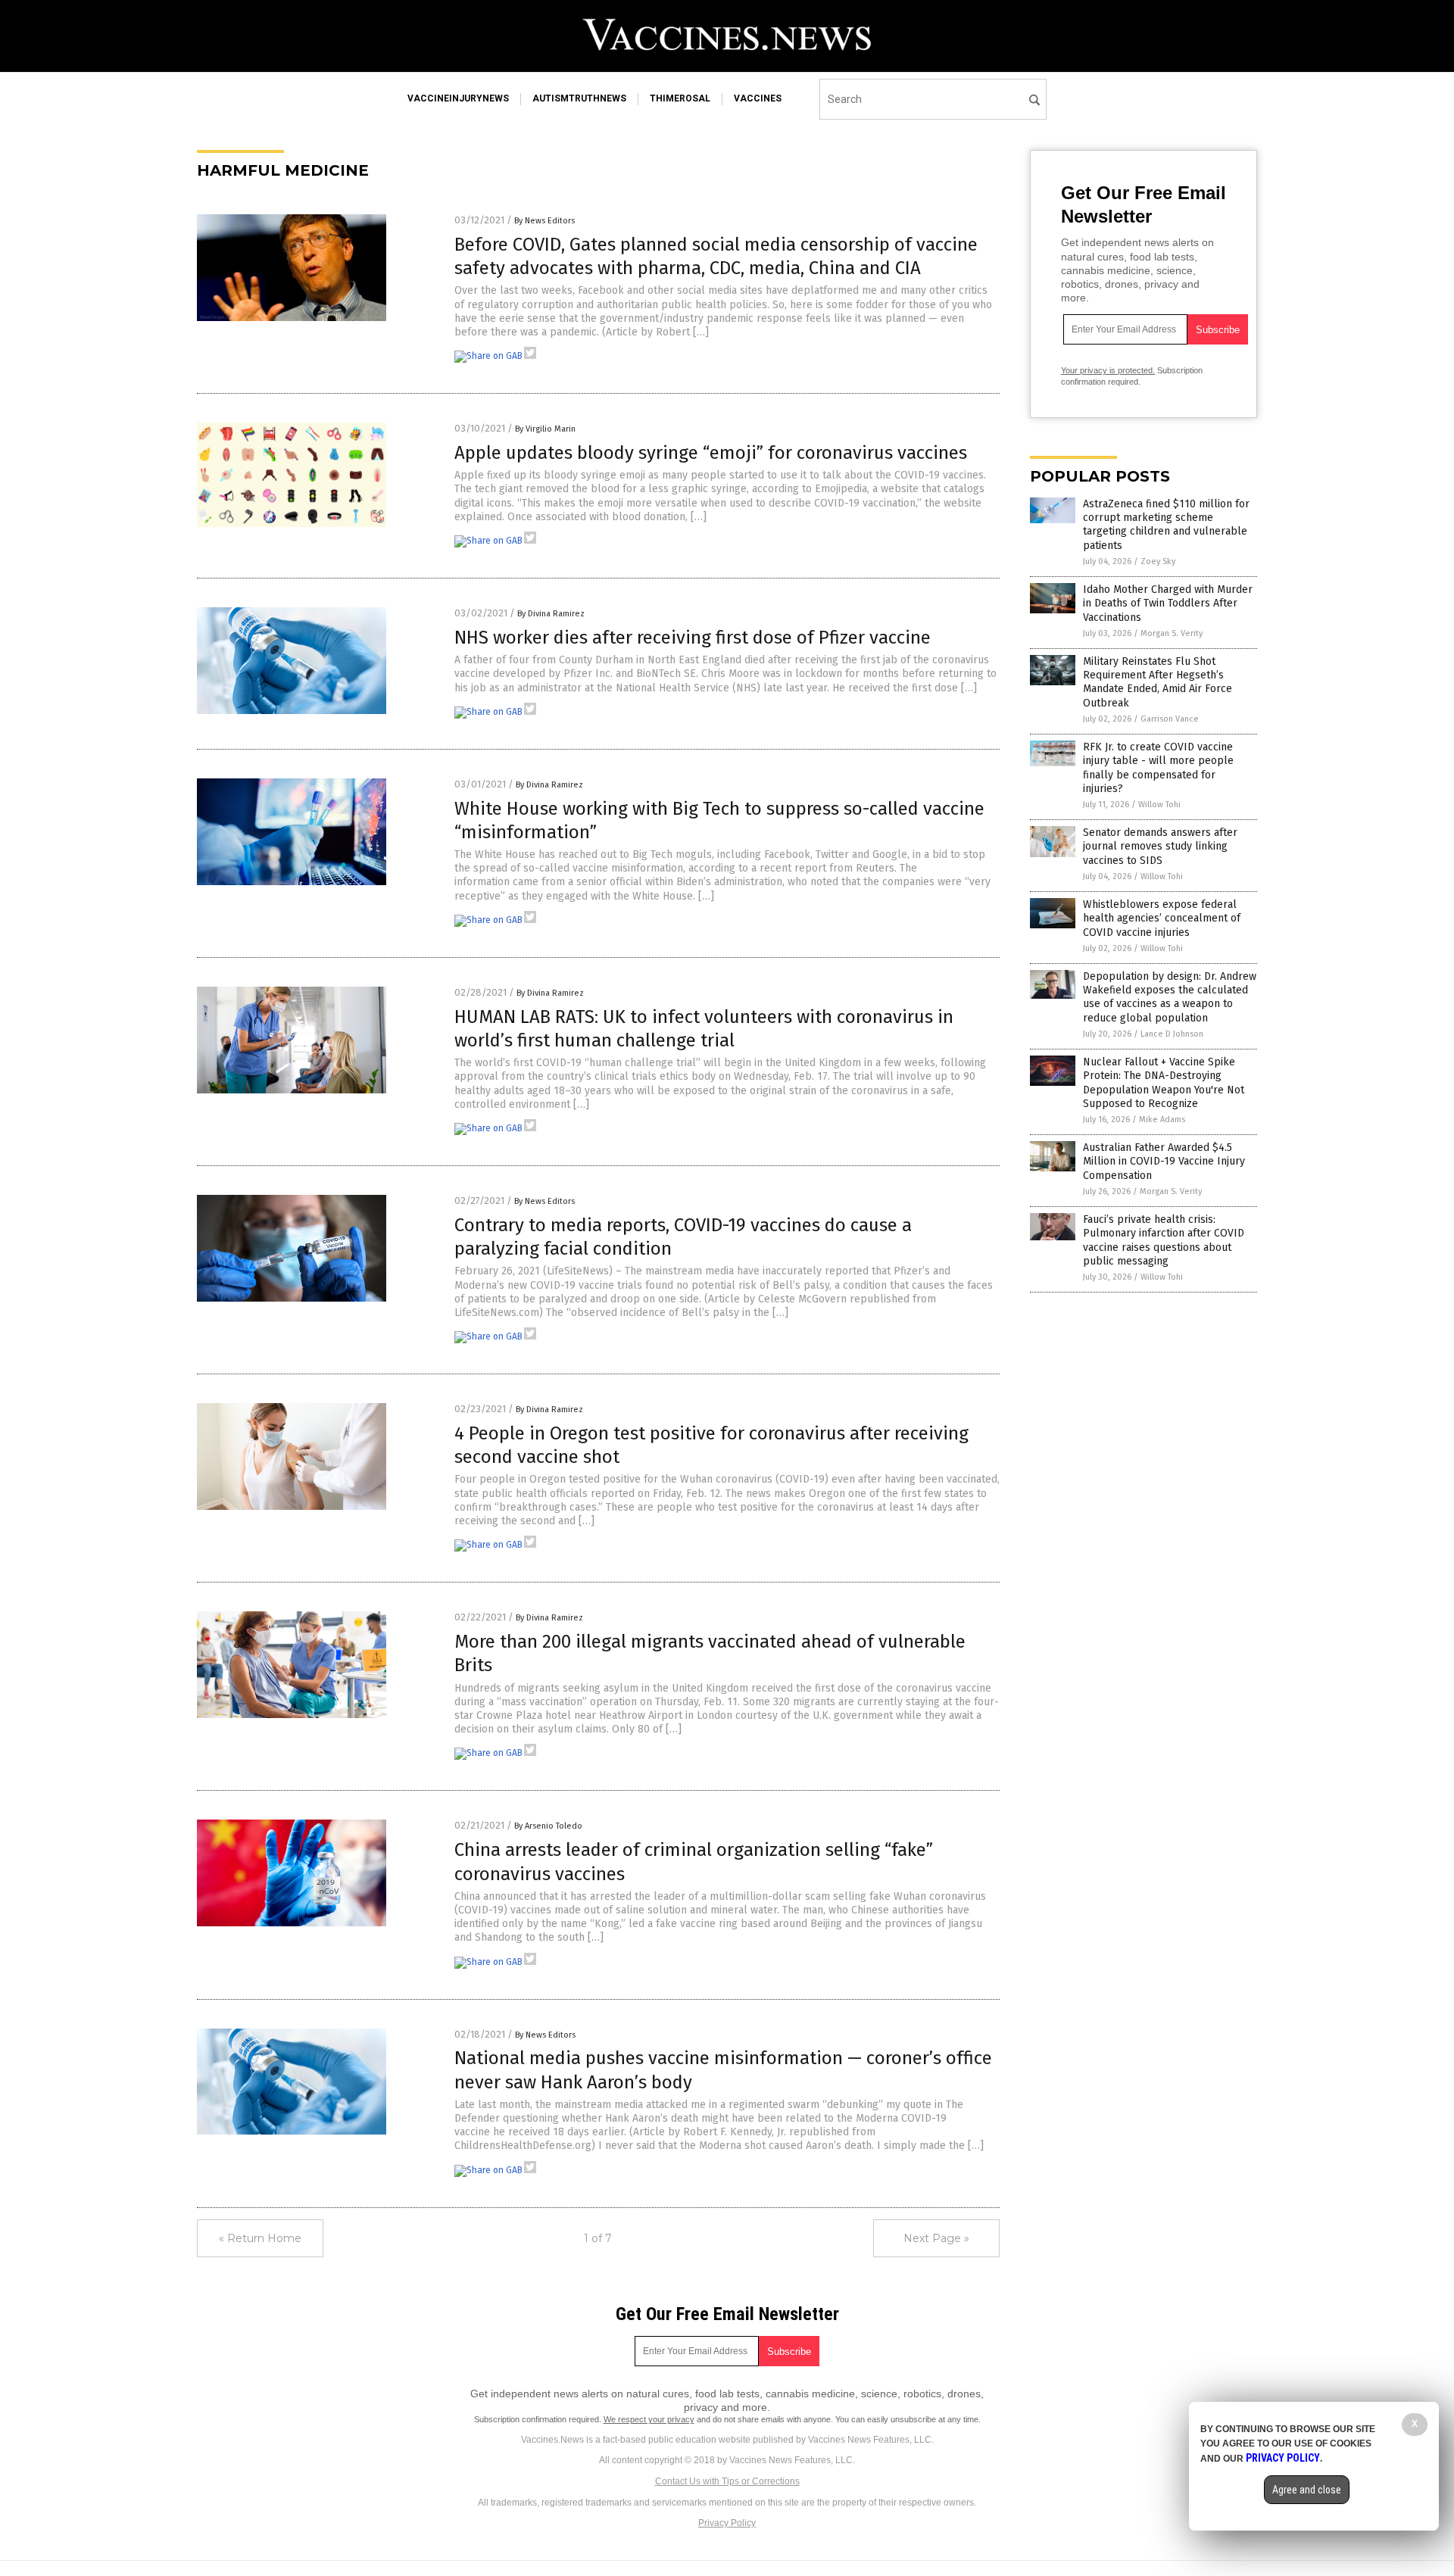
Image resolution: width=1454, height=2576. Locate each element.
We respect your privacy (649, 2419)
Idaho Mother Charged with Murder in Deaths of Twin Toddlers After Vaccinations (1168, 603)
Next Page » (936, 2238)
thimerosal (680, 98)
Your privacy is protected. (1108, 370)
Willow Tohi (1159, 805)
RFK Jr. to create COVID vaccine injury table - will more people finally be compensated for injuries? (1158, 768)
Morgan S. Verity (1172, 633)
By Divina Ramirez (551, 614)
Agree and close (1307, 2490)
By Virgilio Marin (545, 429)
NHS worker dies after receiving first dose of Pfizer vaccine (693, 638)
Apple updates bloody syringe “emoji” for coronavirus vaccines (711, 453)
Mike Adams (1162, 1120)
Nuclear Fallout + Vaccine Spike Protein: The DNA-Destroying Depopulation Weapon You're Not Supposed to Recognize (1164, 1083)
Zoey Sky (1158, 561)
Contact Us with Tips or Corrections (727, 2481)
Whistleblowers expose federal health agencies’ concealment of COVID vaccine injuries (1162, 918)
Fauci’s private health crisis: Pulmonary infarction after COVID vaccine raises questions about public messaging (1164, 1240)
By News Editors (544, 221)
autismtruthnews (579, 98)
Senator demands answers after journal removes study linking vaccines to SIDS (1160, 846)
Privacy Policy (727, 2523)
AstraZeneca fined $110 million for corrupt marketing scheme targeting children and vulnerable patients (1166, 525)
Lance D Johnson (1172, 1034)
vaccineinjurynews (458, 98)
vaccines (758, 98)
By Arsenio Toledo (548, 1826)
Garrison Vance (1170, 719)
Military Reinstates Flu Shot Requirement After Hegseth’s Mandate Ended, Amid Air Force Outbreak (1158, 682)
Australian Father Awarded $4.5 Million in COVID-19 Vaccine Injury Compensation (1164, 1161)
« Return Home (260, 2238)
